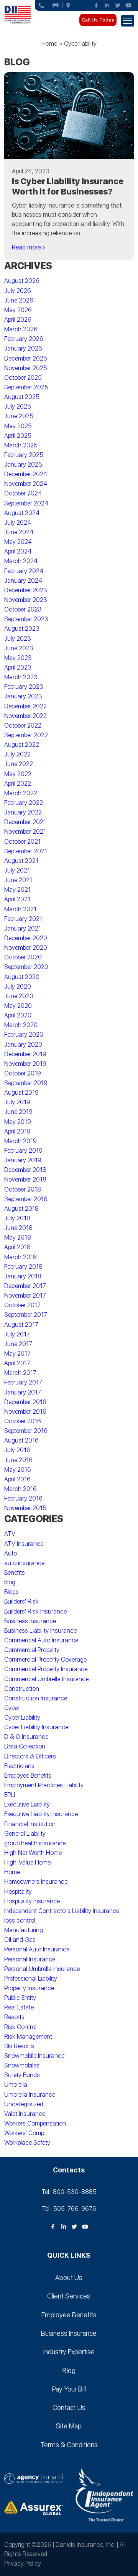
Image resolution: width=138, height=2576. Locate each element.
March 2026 (21, 329)
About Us (69, 2278)
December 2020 (26, 938)
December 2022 (25, 706)
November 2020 (26, 948)
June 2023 (19, 648)
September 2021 (26, 851)
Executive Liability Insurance (41, 1814)
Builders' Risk (21, 1601)
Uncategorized (24, 2104)
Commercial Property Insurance (46, 1669)
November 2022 (25, 716)
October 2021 (22, 842)
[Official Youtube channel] (128, 5)
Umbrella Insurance (30, 2095)
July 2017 (17, 1334)
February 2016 (23, 1498)
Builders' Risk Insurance (35, 1611)
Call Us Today (98, 20)
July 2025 (18, 406)
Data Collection (25, 1746)
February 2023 (24, 687)
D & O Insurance (26, 1737)
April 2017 (17, 1363)
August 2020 (22, 977)
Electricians (19, 1766)
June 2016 (18, 1460)
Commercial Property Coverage (45, 1659)
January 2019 (23, 1160)
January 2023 (23, 696)
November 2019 (25, 1064)
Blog (69, 2371)
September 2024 (26, 503)
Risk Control (20, 2027)
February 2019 (23, 1151)
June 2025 (19, 416)
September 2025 (26, 387)
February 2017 (23, 1382)
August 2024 (22, 513)
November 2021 (25, 832)
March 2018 (21, 1257)
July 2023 (18, 639)
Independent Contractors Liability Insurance (62, 1911)
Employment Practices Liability (44, 1785)
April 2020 (18, 1015)
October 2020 (23, 957)
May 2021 (17, 890)
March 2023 (21, 677)
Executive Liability (27, 1804)
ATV (10, 1534)
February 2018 (23, 1267)
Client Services (69, 2296)
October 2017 (22, 1305)
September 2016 (26, 1431)
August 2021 (21, 861)
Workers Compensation (35, 2123)
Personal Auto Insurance (37, 1949)
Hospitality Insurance (32, 1901)
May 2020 (18, 1006)
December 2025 (26, 358)
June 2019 (18, 1112)
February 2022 (24, 803)
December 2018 (25, 1170)
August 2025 (22, 397)
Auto (11, 1553)
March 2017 (20, 1373)
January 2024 (23, 581)
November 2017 (25, 1295)
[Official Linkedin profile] (107, 5)
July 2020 (18, 986)
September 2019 (26, 1083)
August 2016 (21, 1440)
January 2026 (23, 348)
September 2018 (26, 1199)
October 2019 (23, 1073)
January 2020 (23, 1045)
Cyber (12, 1708)
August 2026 (22, 281)
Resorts (14, 2017)
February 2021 (23, 919)
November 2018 (25, 1179)
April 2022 (18, 784)
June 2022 (19, 764)
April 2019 (17, 1131)
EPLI (10, 1795)
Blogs (11, 1592)
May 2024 (18, 542)
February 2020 (24, 1035)
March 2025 (21, 445)
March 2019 (21, 1141)
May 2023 (18, 658)
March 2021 (20, 909)
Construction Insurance (36, 1698)
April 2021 (17, 899)
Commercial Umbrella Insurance (46, 1679)
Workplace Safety (27, 2143)
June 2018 (18, 1228)
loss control (20, 1920)
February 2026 (24, 339)
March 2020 (21, 1025)
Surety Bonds (22, 2075)
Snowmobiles (22, 2065)
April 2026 (18, 320)
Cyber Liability (22, 1718)
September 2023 (26, 619)
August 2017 (21, 1325)
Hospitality (18, 1892)
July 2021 (17, 870)
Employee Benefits (28, 1776)
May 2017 (17, 1354)
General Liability (25, 1834)
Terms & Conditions (69, 2445)
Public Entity (20, 1998)
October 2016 (23, 1421)
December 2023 (26, 590)
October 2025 (23, 378)
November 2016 (25, 1412)
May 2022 (18, 774)
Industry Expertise (69, 2352)
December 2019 (25, 1054)
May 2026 (18, 310)
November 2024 (26, 484)
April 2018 (17, 1247)
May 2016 (18, 1470)
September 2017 (26, 1315)
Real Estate (19, 2007)
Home (49, 44)
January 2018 (23, 1276)
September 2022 (26, 735)
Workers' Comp (24, 2133)
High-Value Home (27, 1862)
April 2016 (17, 1479)
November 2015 (25, 1508)
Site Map (69, 2426)
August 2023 (22, 629)
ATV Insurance (24, 1544)
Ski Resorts (19, 2046)
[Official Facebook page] (96, 5)
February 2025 (24, 455)
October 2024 (23, 493)
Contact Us (69, 2407)
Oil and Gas (20, 1940)
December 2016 (25, 1402)
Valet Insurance (25, 2114)
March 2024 (21, 561)
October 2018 (23, 1189)
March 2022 (21, 793)
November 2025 (26, 368)
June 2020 (19, 996)
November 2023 (26, 600)
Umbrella (16, 2085)
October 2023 (23, 609)
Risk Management (28, 2037)
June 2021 (18, 880)
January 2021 (23, 928)
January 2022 (23, 812)
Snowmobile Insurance (34, 2056)
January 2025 (23, 465)
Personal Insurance (30, 1959)
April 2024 (18, 551)
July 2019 (17, 1102)
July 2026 (18, 291)
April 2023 (18, 667)
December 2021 (25, 822)
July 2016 (17, 1450)
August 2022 (22, 745)
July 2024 (18, 523)
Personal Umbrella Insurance (42, 1969)
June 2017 (18, 1344)
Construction (22, 1689)
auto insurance (24, 1563)
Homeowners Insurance (36, 1882)
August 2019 (21, 1093)
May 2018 (18, 1237)
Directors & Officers (30, 1756)
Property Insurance (29, 1988)
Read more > (29, 247)
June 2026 (19, 300)
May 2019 (18, 1122)
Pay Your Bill (69, 2389)
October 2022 (23, 725)
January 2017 (23, 1392)
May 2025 (18, 426)
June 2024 (19, 532)
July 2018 (17, 1218)
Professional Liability (31, 1979)
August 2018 (21, 1209)
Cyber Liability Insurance (36, 1727)
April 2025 (18, 436)
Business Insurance (30, 1621)
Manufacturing (24, 1930)
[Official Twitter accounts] (118, 5)
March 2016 (21, 1489)
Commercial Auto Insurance (41, 1640)
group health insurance (35, 1843)
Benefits (15, 1573)
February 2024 (24, 571)
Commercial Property (32, 1650)
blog (10, 1582)
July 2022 (17, 754)
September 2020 (26, 967)
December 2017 (25, 1286)
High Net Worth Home (33, 1853)
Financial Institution (30, 1824)
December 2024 (26, 474)
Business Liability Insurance (40, 1631)
